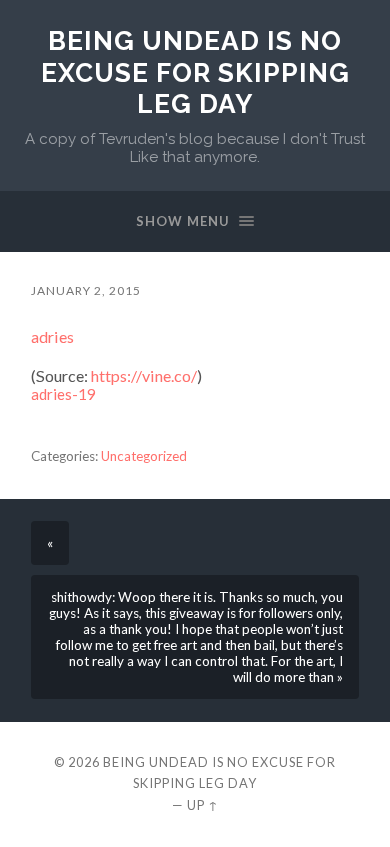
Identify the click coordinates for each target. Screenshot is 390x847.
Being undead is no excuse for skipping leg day (195, 72)
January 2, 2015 (86, 290)
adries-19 (63, 394)
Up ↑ (203, 805)
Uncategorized (144, 456)
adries (52, 336)
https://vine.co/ (144, 375)
